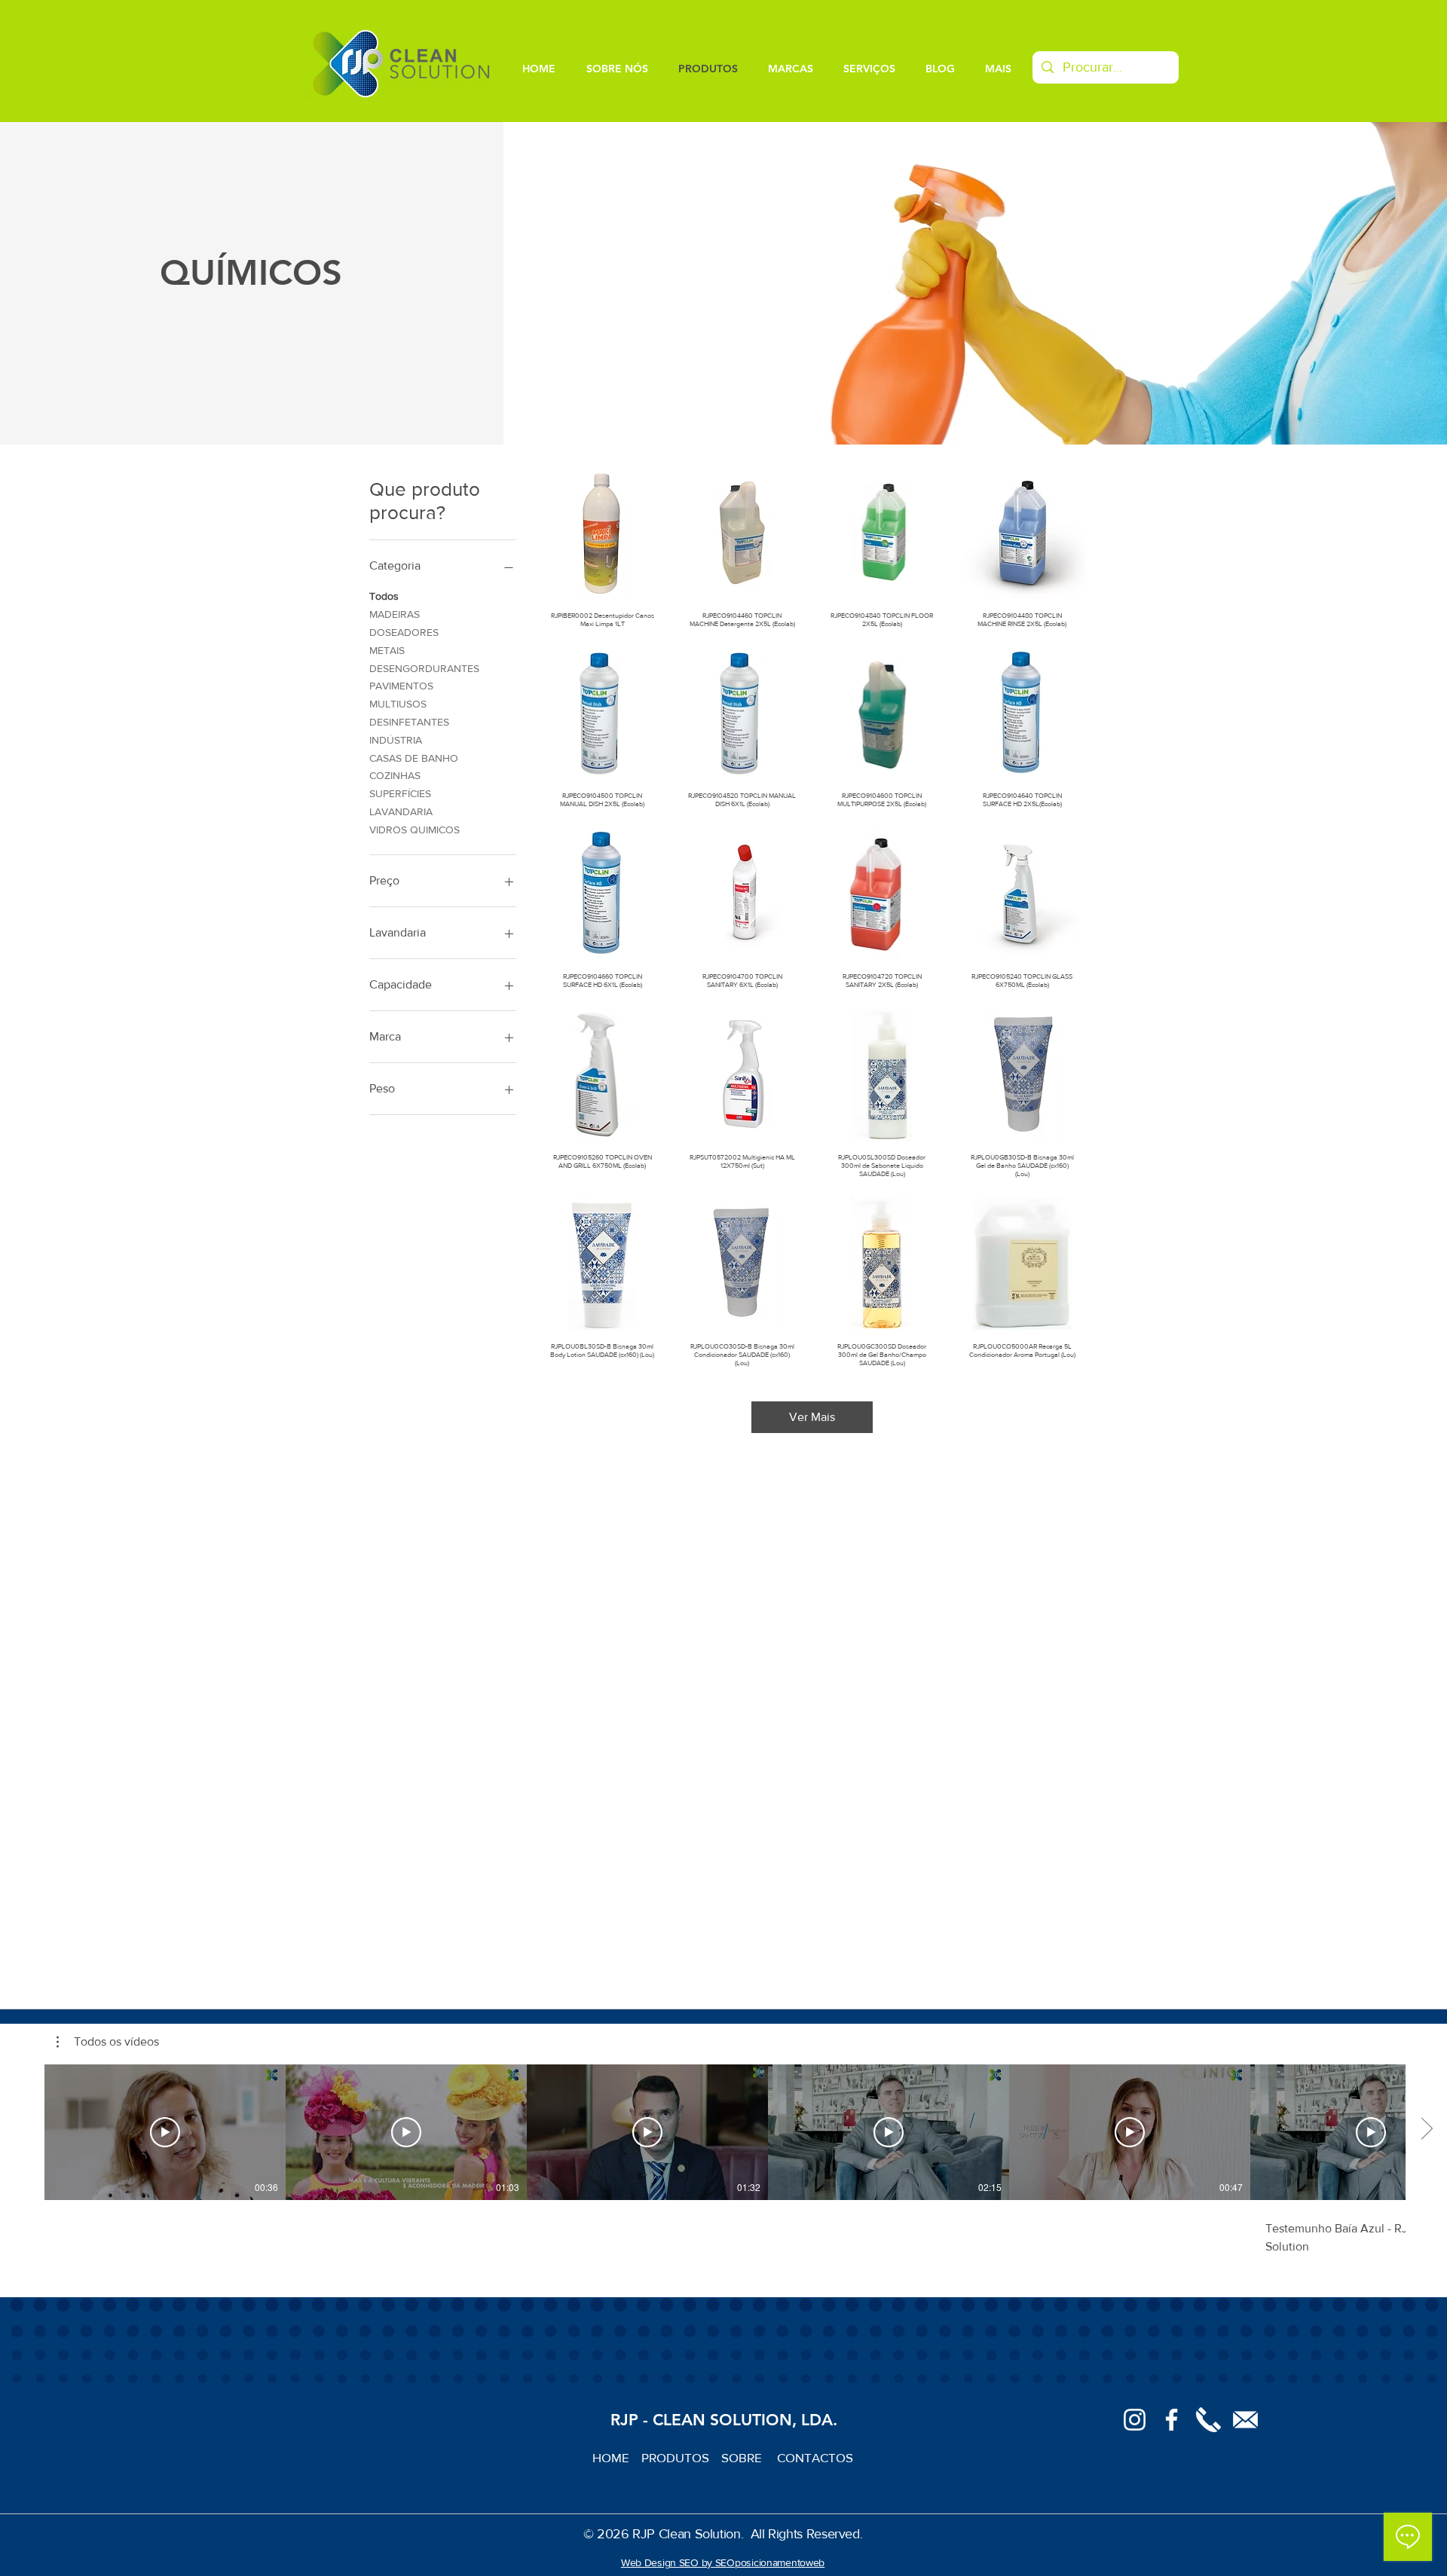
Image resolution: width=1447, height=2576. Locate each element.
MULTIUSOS (398, 704)
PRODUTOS (681, 2457)
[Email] (1245, 2420)
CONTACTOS (815, 2457)
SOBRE (743, 2457)
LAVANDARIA (401, 811)
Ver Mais (812, 1417)
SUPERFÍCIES (400, 793)
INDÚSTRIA (396, 740)
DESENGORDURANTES (424, 668)
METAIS (387, 650)
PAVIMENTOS (401, 686)
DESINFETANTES (409, 722)
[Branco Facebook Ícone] (1172, 2420)
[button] (108, 2042)
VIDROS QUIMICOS (415, 830)
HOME (617, 2457)
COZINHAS (395, 775)
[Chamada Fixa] (1208, 2420)
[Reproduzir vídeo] (165, 2132)
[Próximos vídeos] (1426, 2129)
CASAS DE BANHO (414, 758)
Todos (384, 596)
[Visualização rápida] (602, 533)
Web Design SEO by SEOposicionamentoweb (723, 2562)
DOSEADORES (404, 632)
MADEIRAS (395, 614)
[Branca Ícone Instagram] (1135, 2420)
